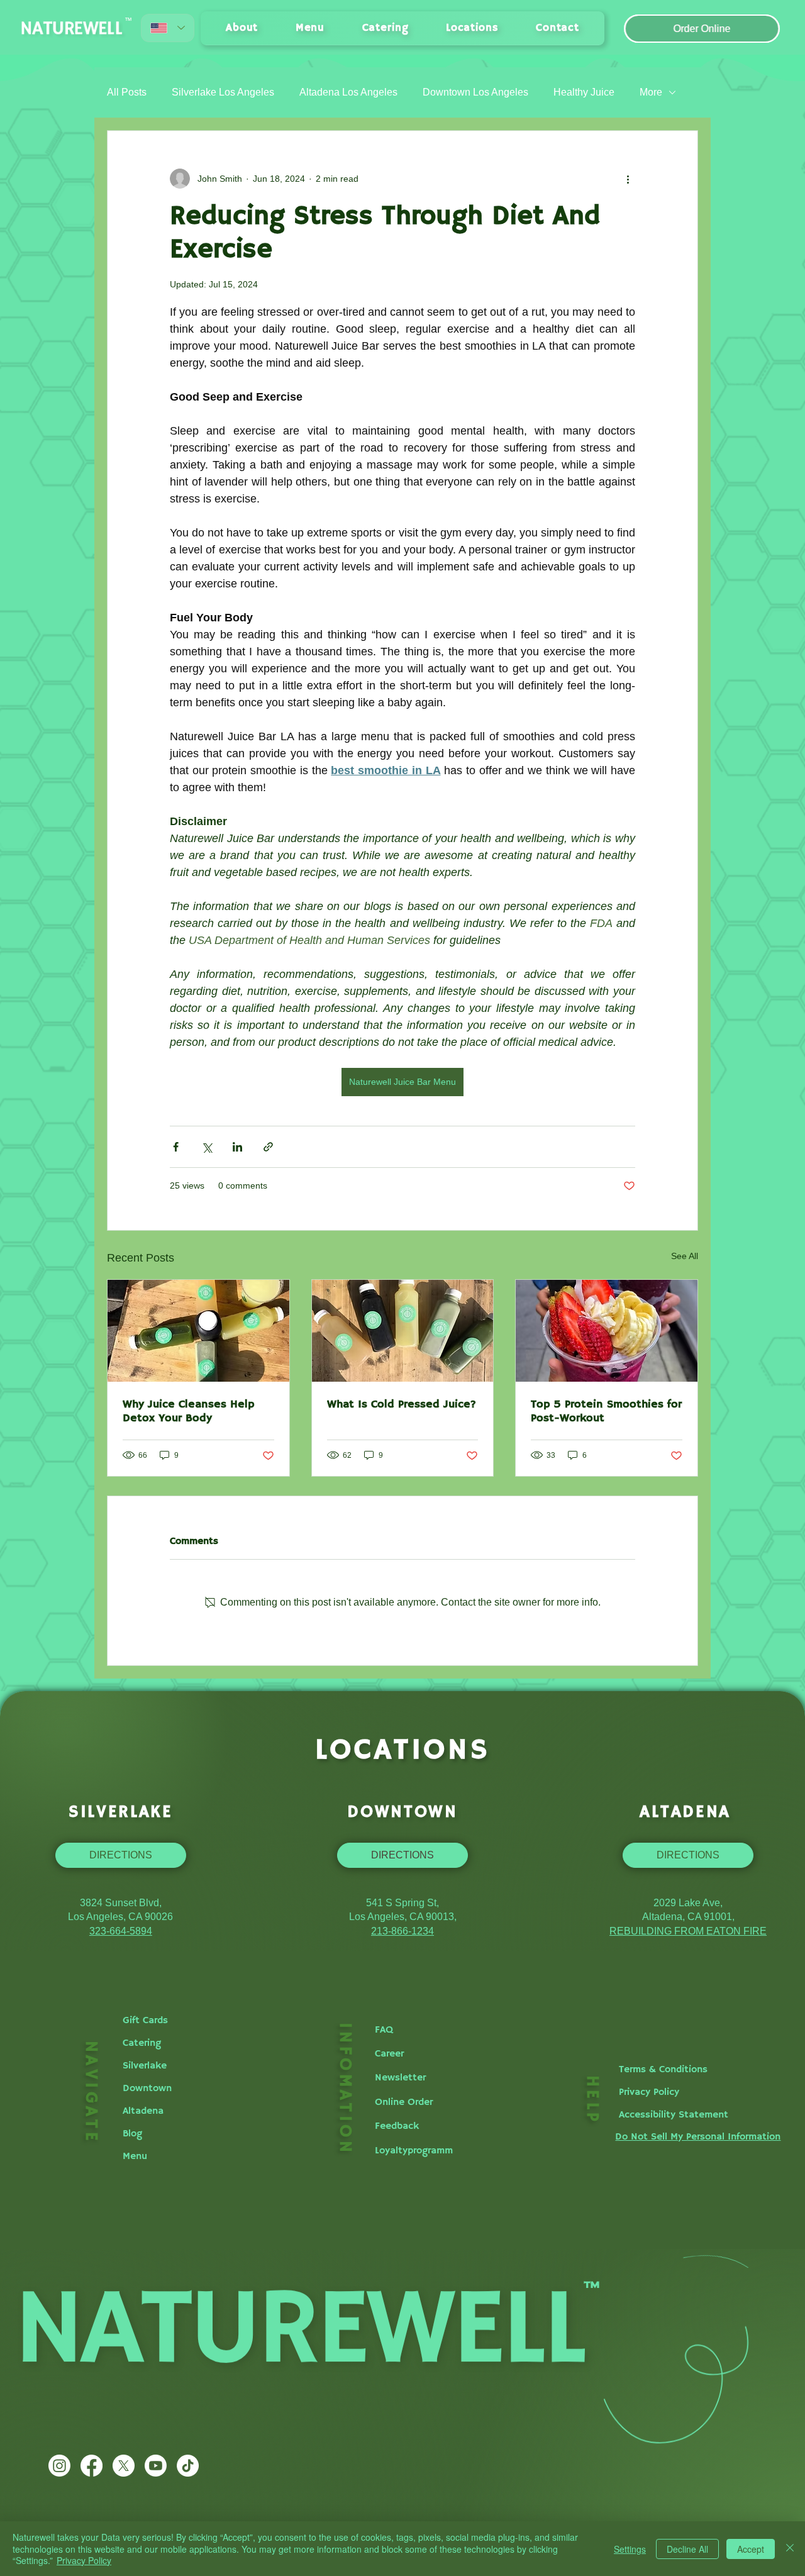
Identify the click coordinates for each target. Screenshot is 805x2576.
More (651, 92)
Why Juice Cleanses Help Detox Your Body (188, 1411)
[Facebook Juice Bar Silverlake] (92, 2466)
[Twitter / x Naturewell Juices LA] (124, 2466)
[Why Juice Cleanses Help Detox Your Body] (198, 1331)
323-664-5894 (121, 1931)
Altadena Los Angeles (348, 92)
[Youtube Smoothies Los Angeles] (156, 2466)
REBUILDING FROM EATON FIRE (688, 1931)
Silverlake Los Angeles (223, 92)
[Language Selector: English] (168, 28)
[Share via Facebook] (176, 1147)
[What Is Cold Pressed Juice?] (403, 1331)
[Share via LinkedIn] (237, 1147)
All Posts (127, 92)
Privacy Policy (84, 2560)
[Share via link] (268, 1147)
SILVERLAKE (121, 1812)
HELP (592, 2100)
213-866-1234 (402, 1931)
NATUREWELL (73, 29)
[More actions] (628, 179)
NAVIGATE (91, 2092)
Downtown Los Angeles (475, 92)
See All (685, 1256)
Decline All (687, 2549)
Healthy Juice (584, 92)
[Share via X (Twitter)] (207, 1147)
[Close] (790, 2549)
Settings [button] (630, 2549)
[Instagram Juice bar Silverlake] (59, 2466)
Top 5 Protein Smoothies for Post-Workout (606, 1411)
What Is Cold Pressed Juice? (402, 1404)
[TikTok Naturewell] (188, 2466)
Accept (751, 2549)
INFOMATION (345, 2089)
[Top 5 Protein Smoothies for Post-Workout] (607, 1331)
